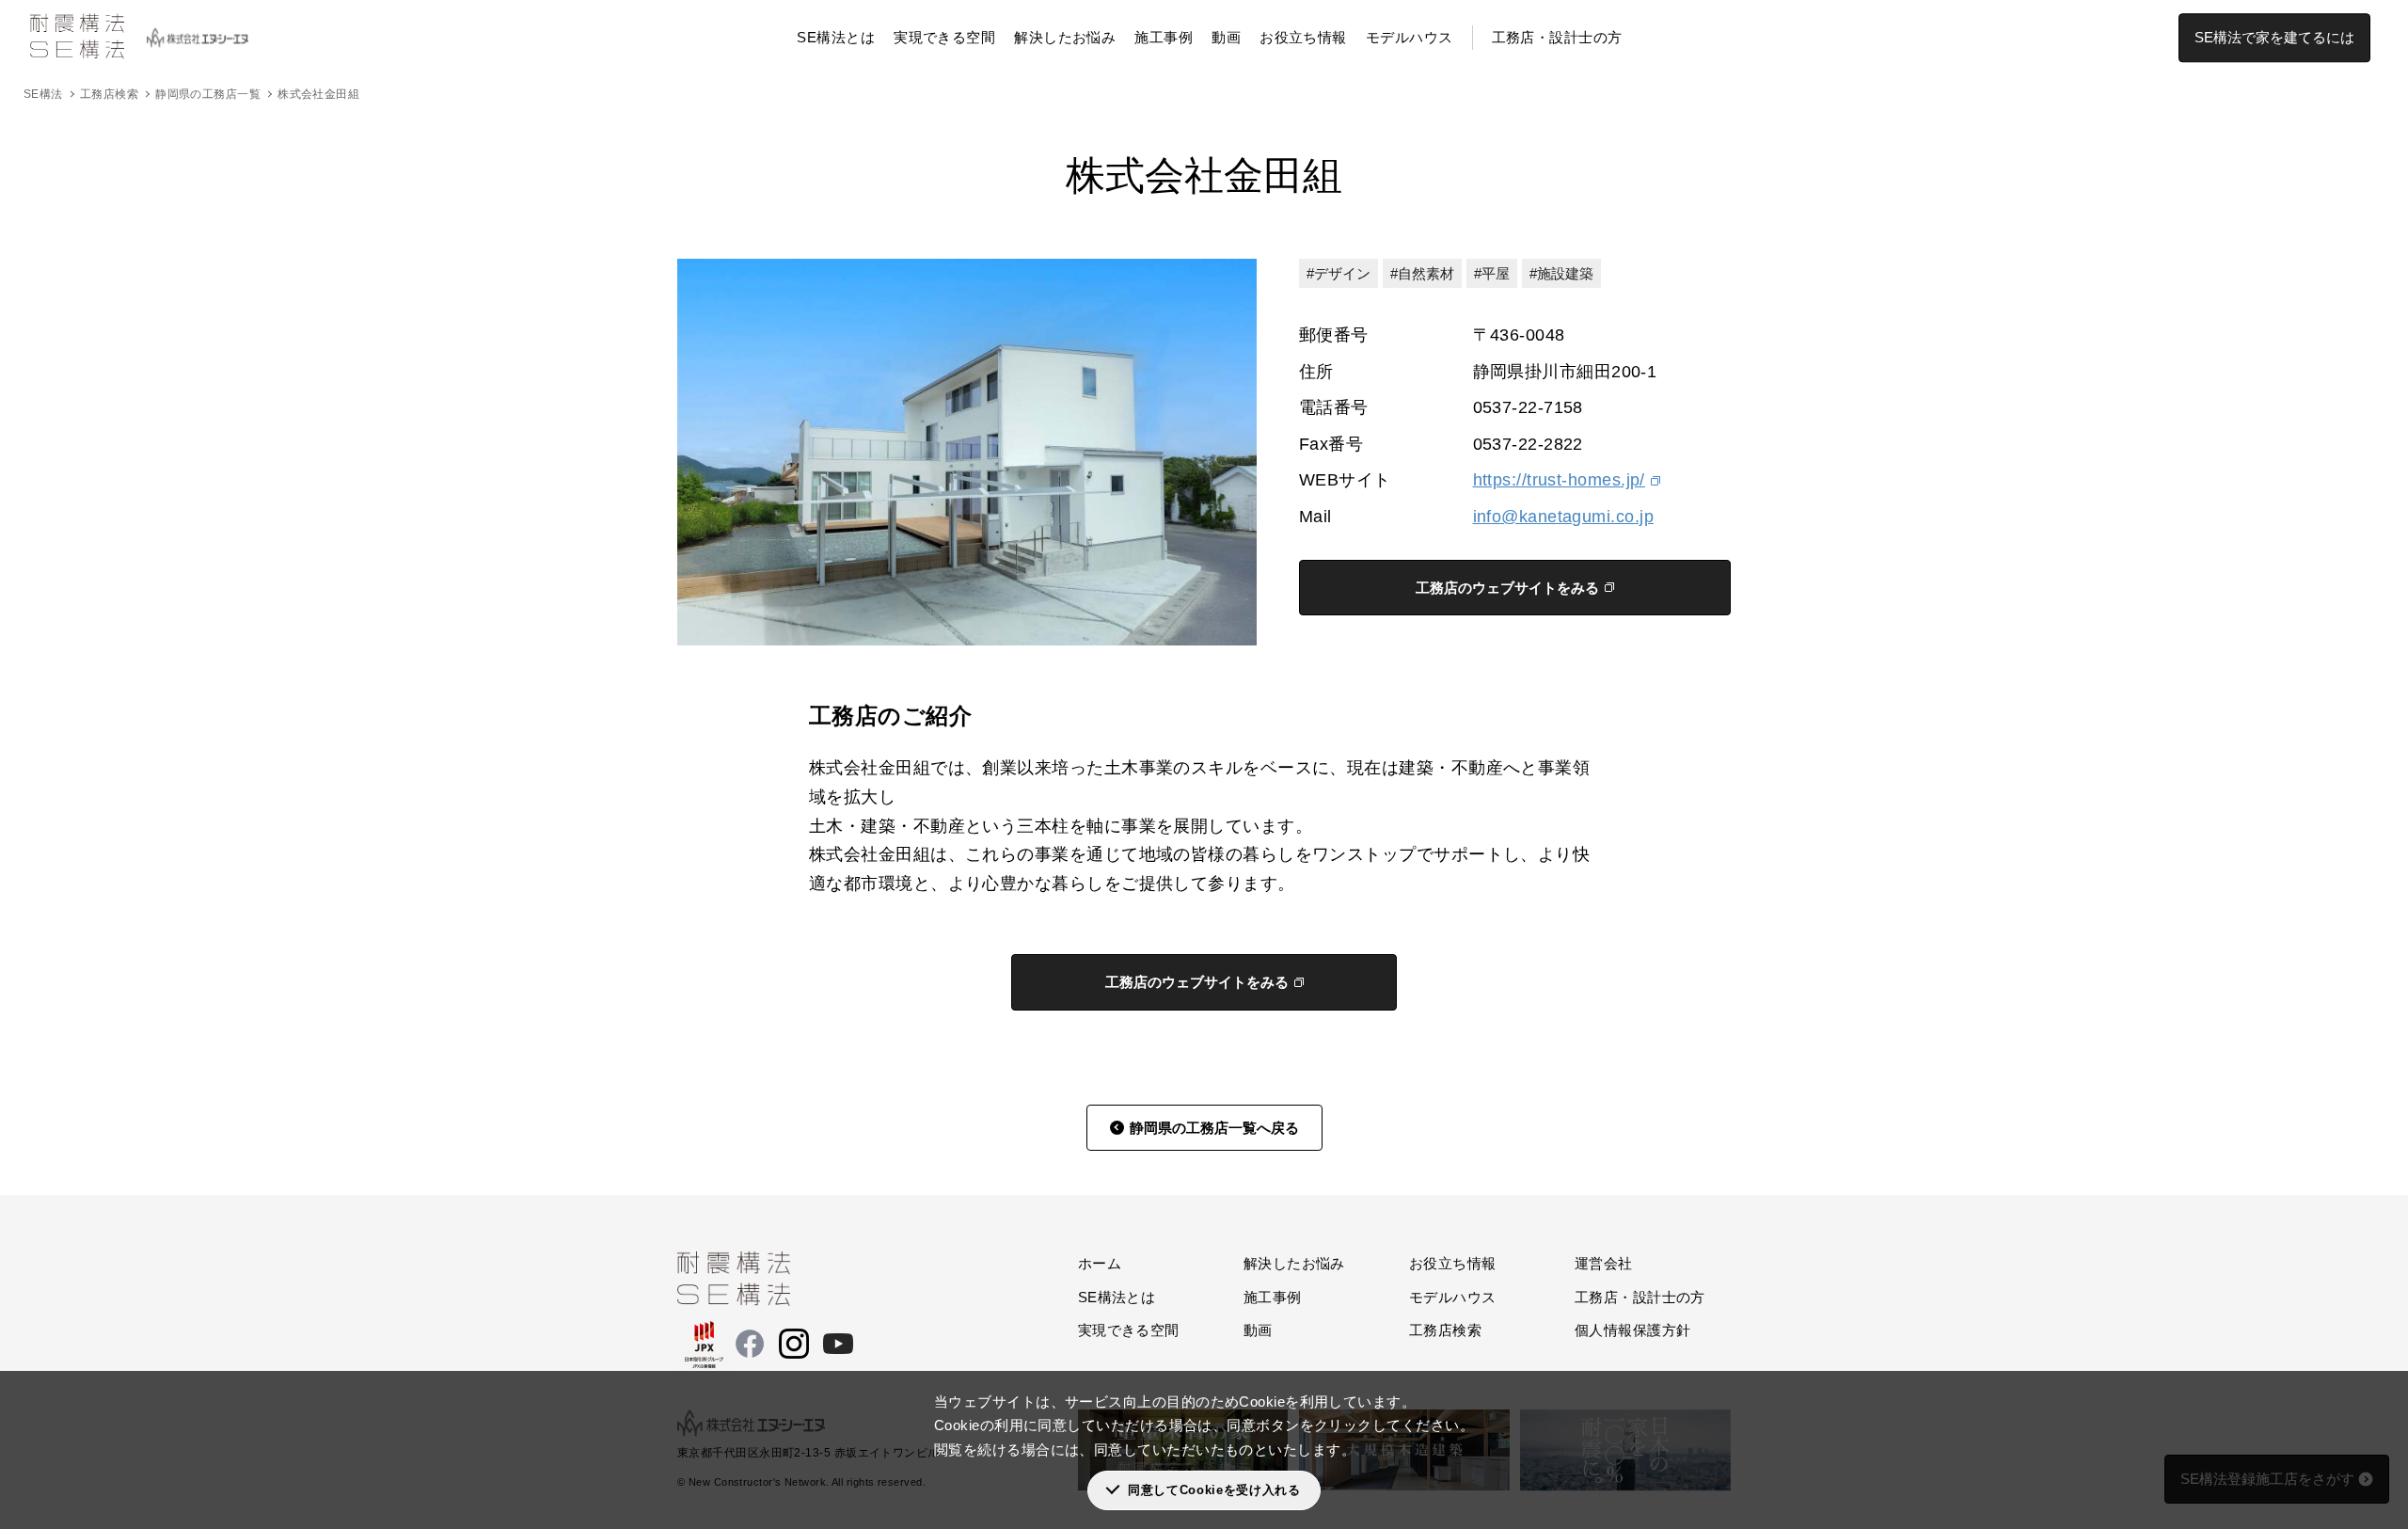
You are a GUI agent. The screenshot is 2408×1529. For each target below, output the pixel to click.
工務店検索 (109, 94)
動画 (1226, 37)
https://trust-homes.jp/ (1559, 480)
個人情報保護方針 (1633, 1330)
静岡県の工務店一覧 (208, 94)
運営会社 (1604, 1263)
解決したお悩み (1065, 37)
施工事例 (1164, 37)
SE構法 (43, 94)
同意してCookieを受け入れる (1214, 1490)
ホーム (1100, 1263)
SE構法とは (836, 37)
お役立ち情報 (1303, 37)
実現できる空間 (944, 37)
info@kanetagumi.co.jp (1563, 517)
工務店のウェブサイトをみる (1507, 588)
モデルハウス (1410, 37)
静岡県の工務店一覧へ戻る (1214, 1128)
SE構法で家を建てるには (2274, 37)
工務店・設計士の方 (1557, 37)
